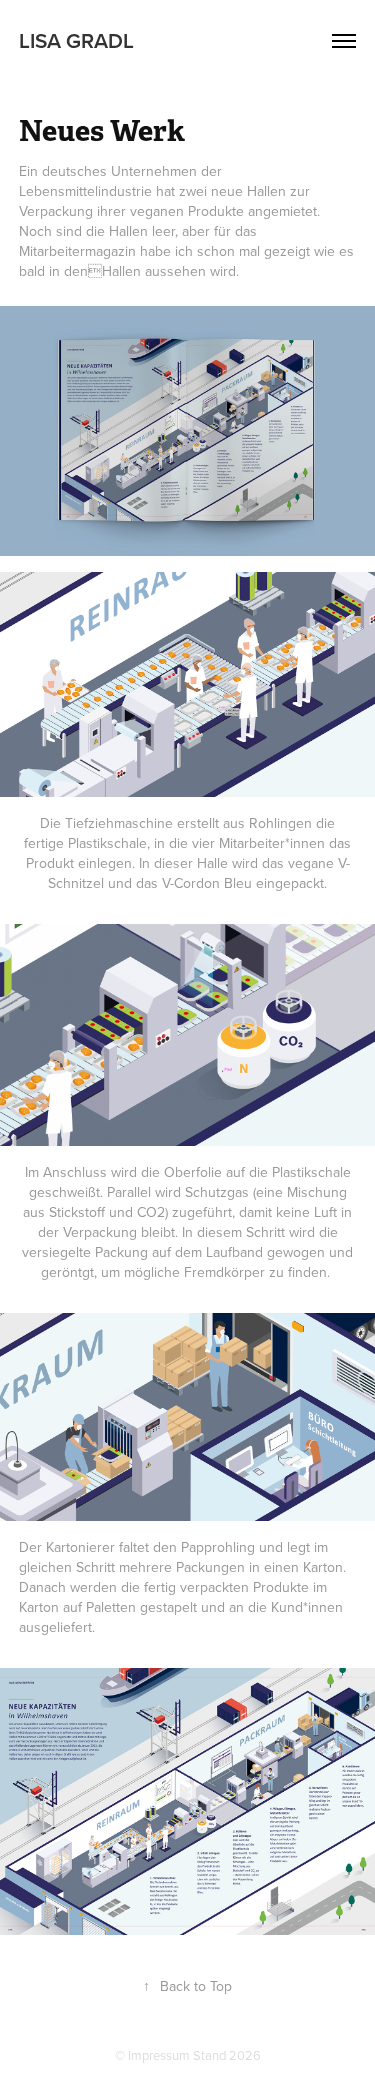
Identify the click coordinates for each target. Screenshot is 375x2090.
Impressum (159, 2055)
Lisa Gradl (76, 40)
